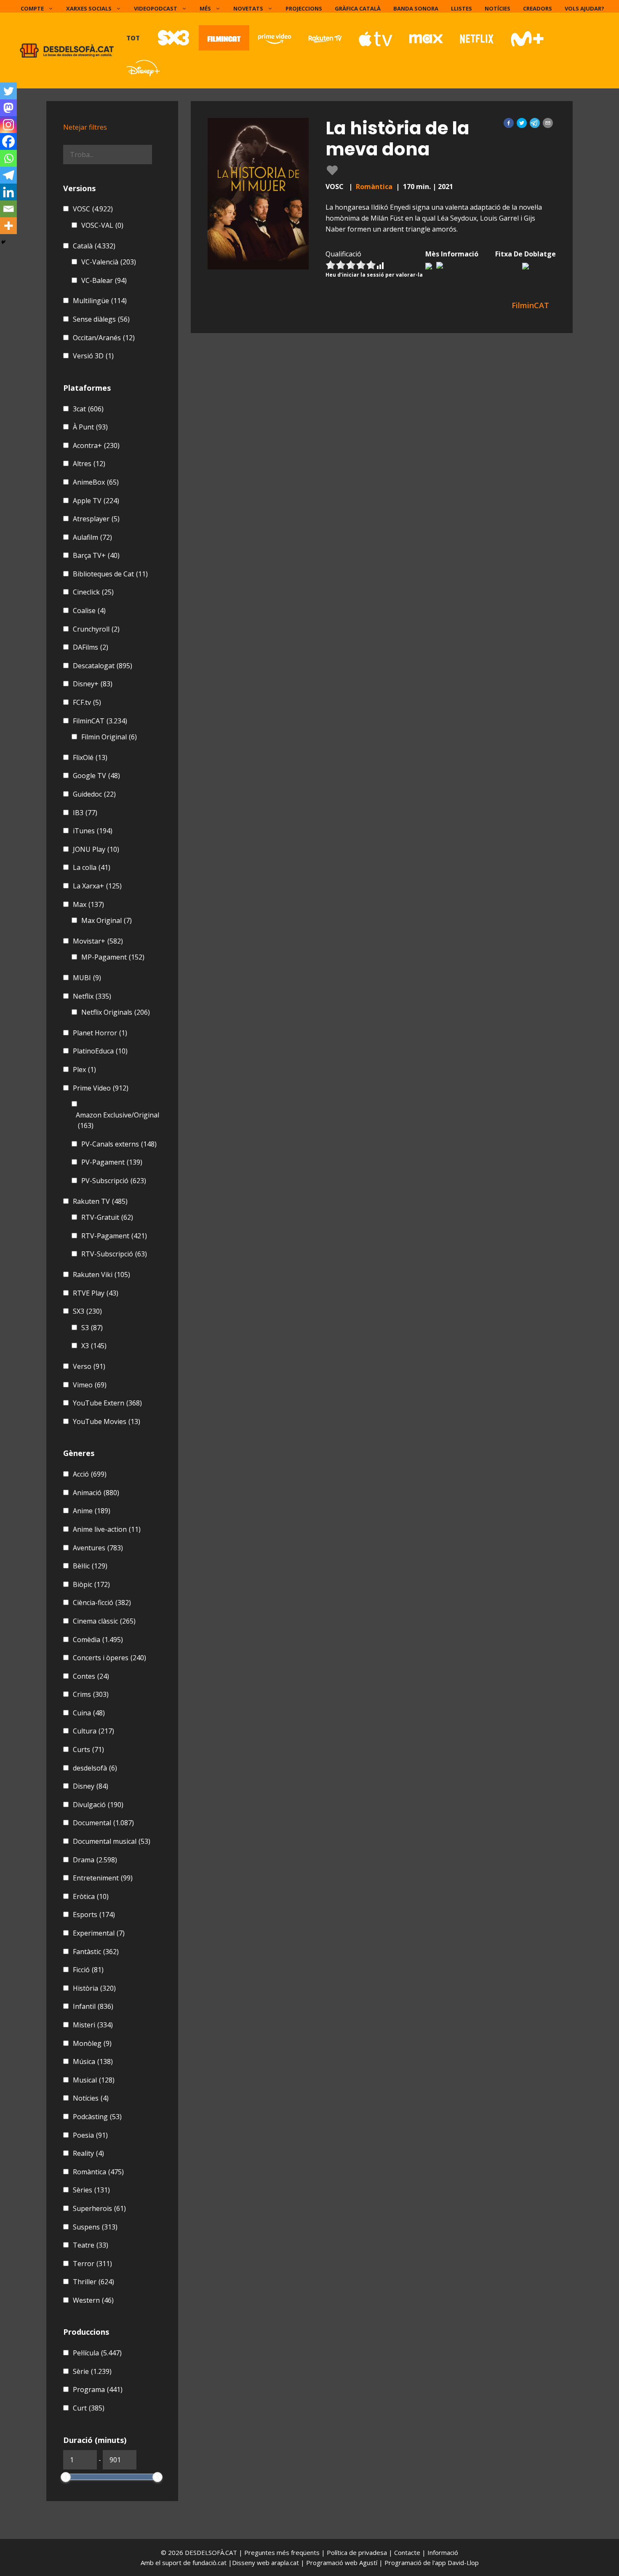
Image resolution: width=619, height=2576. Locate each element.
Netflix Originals (116, 1012)
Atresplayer (96, 519)
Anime (92, 1511)
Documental (103, 1823)
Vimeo (90, 1385)
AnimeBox (96, 482)
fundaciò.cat (209, 2563)
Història (94, 1988)
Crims (91, 1694)
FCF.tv (87, 702)
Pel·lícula (97, 2353)
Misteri (93, 2025)
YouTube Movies (107, 1421)
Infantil (93, 2006)
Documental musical (112, 1841)
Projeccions (304, 8)
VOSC (93, 209)
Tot (133, 38)
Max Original (107, 920)
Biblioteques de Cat (110, 574)
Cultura (93, 1731)
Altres (89, 464)
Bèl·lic (90, 1566)
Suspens (95, 2227)
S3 (92, 1328)
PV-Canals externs (119, 1144)
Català (94, 246)
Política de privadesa (358, 2552)
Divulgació (98, 1805)
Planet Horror (100, 1033)
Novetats (248, 8)
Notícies (498, 8)
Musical (94, 2080)
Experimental (99, 1933)
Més (205, 8)
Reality (88, 2153)
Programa (98, 2389)
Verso (89, 1366)
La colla (92, 867)
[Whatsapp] (8, 158)
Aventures (98, 1548)
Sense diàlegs (101, 319)
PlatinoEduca (100, 1051)
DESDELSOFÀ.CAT (211, 2552)
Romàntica (374, 187)
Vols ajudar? (584, 8)
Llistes (462, 8)
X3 (94, 1346)
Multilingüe (100, 301)
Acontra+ (96, 445)
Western (93, 2300)
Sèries (91, 2190)
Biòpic (91, 1584)
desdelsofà (95, 1768)
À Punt (90, 427)
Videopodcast (156, 8)
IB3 (85, 813)
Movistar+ (98, 941)
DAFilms (91, 647)
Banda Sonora (416, 8)
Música (93, 2061)
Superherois (99, 2208)
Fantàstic (96, 1952)
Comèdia (98, 1640)
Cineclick (93, 592)
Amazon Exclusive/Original (117, 1120)
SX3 (87, 1311)
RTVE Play (96, 1293)
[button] (509, 123)
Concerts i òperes (109, 1658)
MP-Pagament (113, 957)
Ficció (88, 1970)
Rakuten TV (100, 1201)
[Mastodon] (8, 108)
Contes (91, 1676)
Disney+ (93, 684)
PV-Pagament (112, 1162)
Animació (96, 1493)
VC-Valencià (109, 262)
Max (88, 904)
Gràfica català (358, 8)
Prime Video (101, 1088)
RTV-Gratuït (107, 1217)
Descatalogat (103, 666)
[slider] (66, 2477)
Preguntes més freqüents (283, 2552)
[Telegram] (8, 175)
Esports (94, 1915)
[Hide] (3, 242)
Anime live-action (107, 1529)
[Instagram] (8, 125)
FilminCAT (100, 721)
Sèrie (92, 2371)
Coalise (89, 611)
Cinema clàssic (104, 1621)
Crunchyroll (96, 629)
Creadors (538, 8)
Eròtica (91, 1896)
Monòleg (92, 2043)
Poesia (90, 2135)
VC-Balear (104, 280)
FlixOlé (90, 757)
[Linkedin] (8, 192)
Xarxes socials (89, 8)
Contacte (408, 2552)
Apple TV (96, 501)
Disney (91, 1786)
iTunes (93, 831)
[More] (8, 226)
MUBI (87, 978)
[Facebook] (8, 141)
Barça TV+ (96, 555)
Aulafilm (92, 537)
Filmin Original (109, 737)
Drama (95, 1860)
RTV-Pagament (114, 1236)
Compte (32, 8)
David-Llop (463, 2563)
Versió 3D (93, 356)
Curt (89, 2408)
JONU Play (96, 849)
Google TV (96, 776)
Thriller (93, 2282)
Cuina (89, 1713)
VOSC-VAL (102, 225)
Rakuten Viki (101, 1275)
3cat (88, 409)
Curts (88, 1749)
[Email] (8, 209)
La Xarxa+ (97, 886)
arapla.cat (285, 2563)
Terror (92, 2264)
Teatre (91, 2245)
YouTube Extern (107, 1403)
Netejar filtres (85, 127)
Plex (84, 1069)
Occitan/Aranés (104, 338)
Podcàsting (97, 2117)
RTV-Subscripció (114, 1254)
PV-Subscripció (114, 1181)
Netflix (92, 996)
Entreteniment (103, 1878)
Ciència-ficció (102, 1603)
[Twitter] (8, 91)
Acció (90, 1474)
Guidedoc (94, 794)
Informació (443, 2552)
